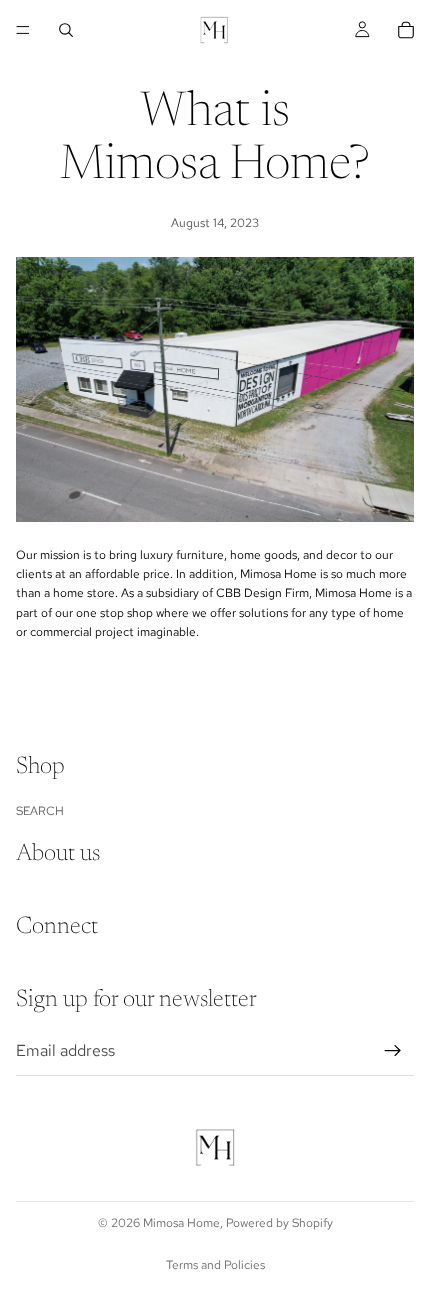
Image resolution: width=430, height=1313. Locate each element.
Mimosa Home (181, 1223)
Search (40, 811)
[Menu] (23, 30)
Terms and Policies (215, 1265)
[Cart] (406, 30)
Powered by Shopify (279, 1223)
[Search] (66, 30)
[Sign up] (393, 1051)
